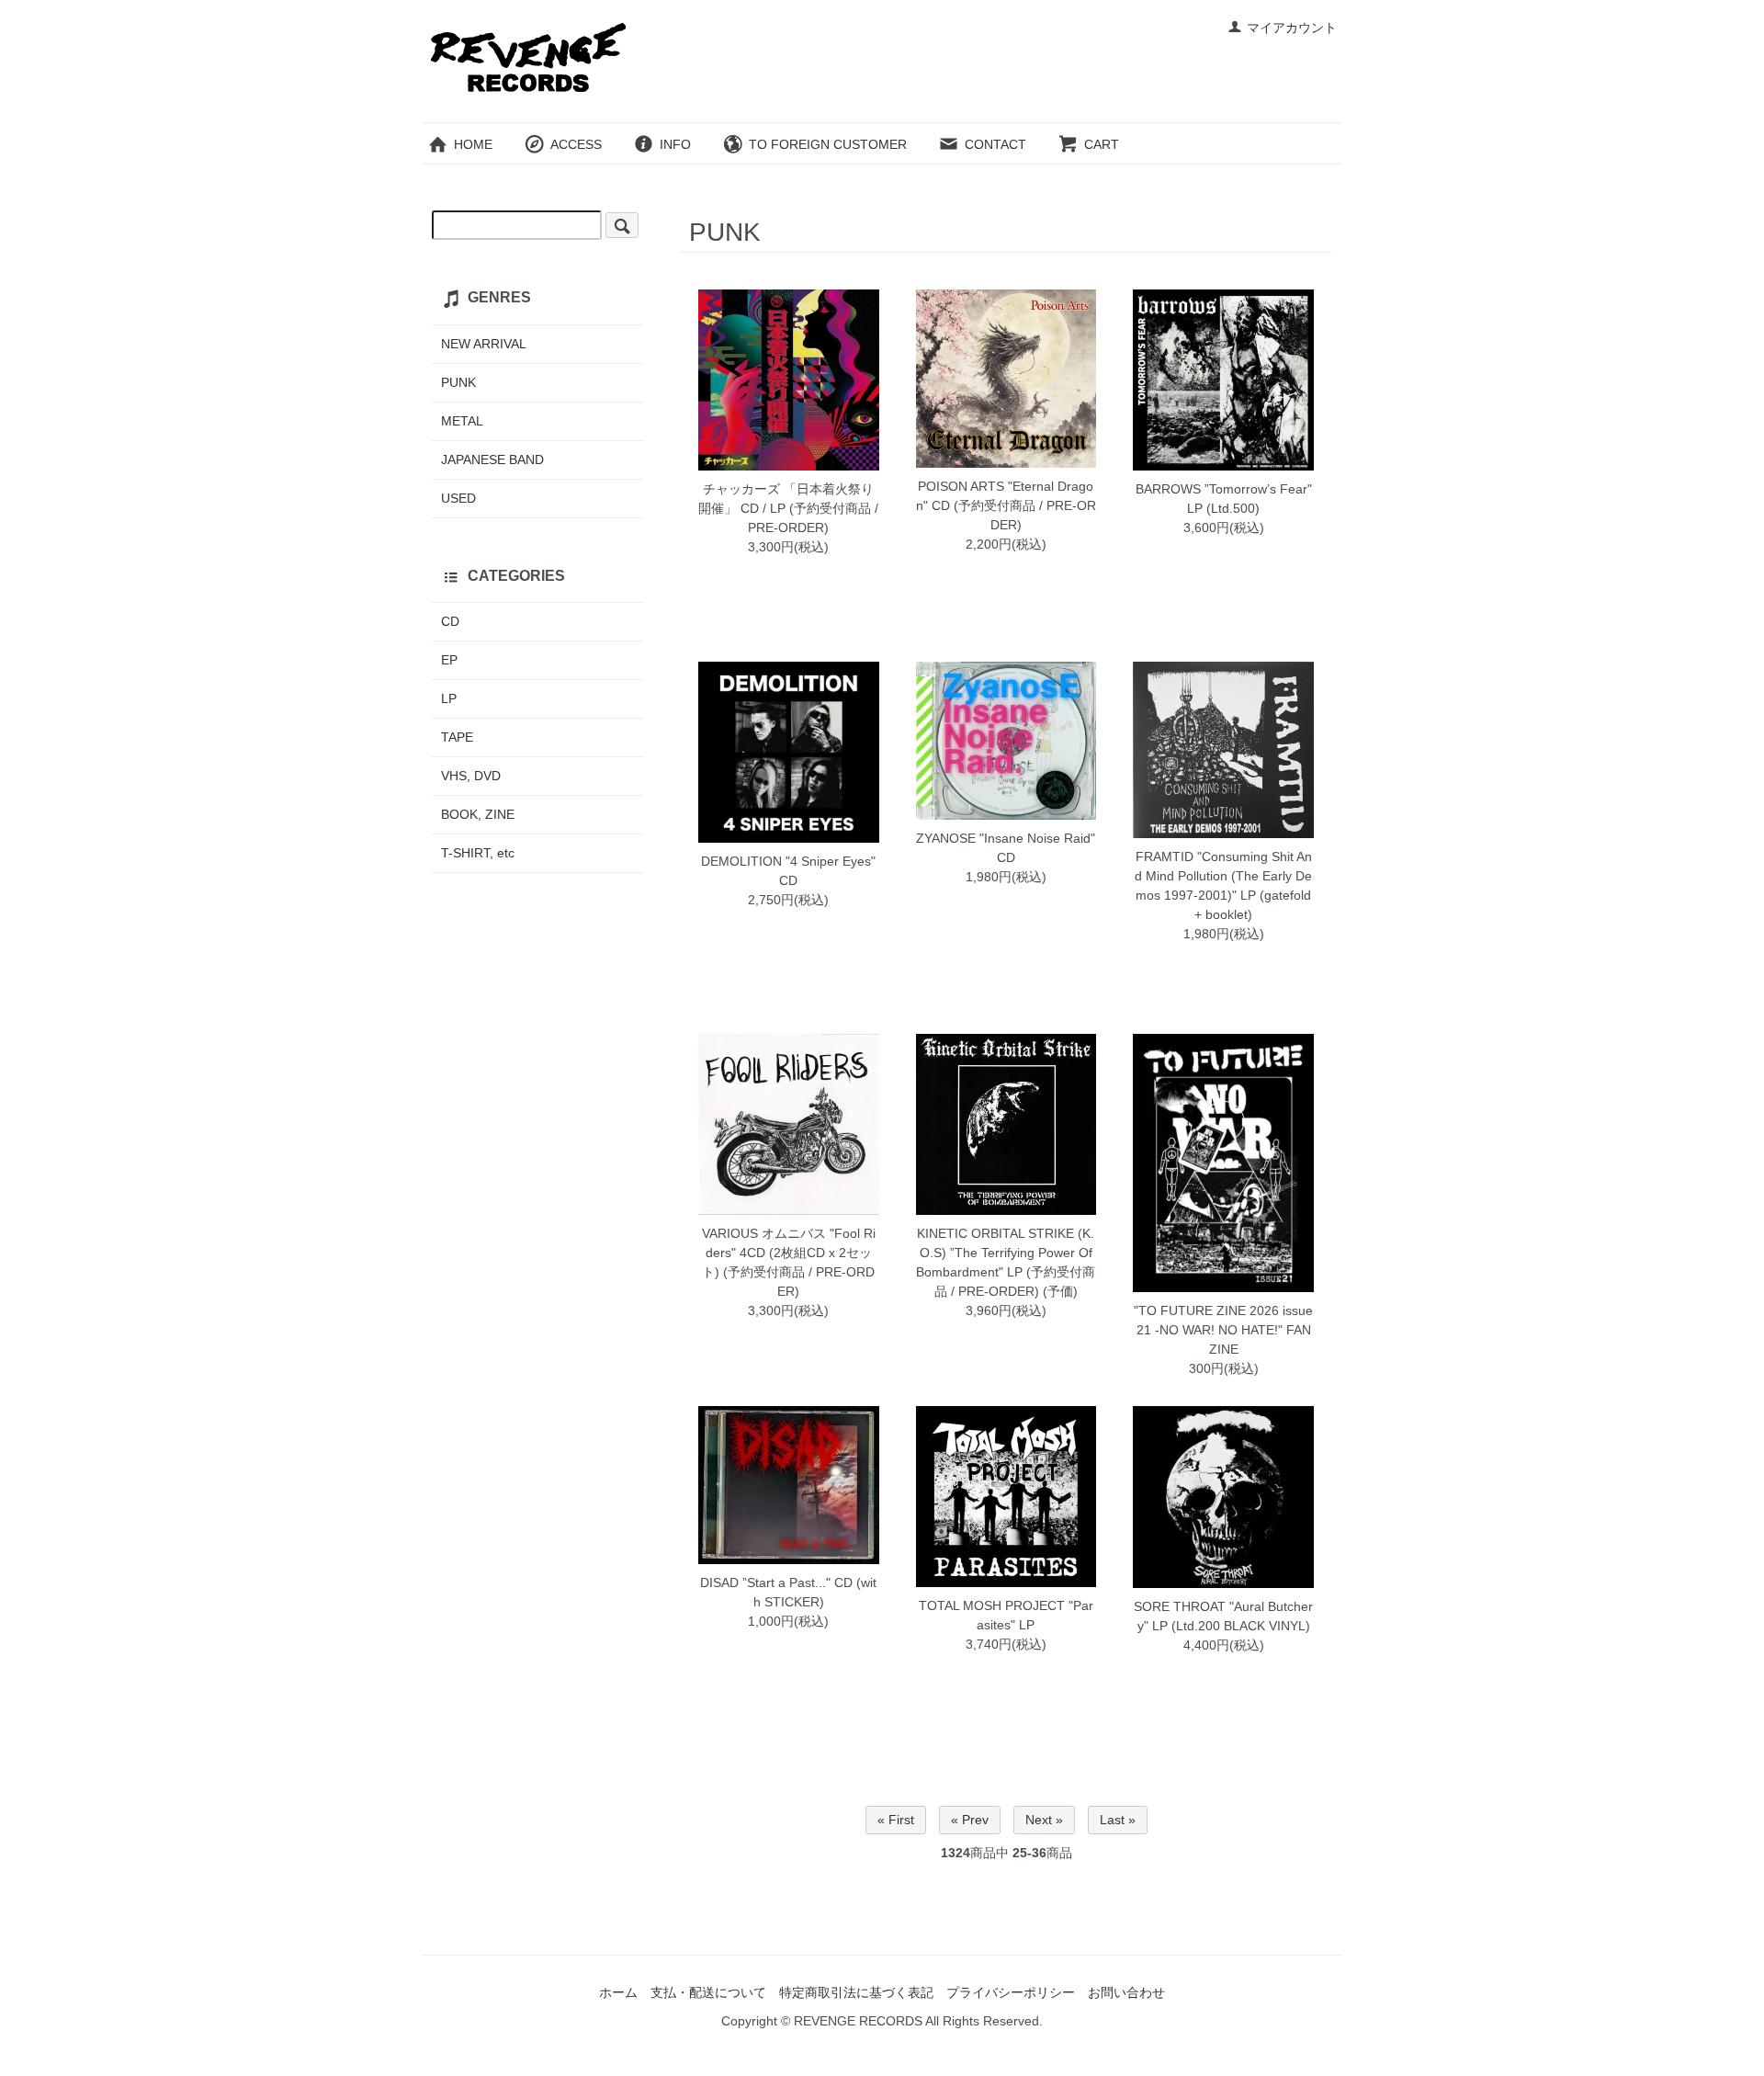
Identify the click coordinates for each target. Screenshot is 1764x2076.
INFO (675, 144)
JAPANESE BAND (492, 459)
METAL (462, 421)
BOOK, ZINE (478, 814)
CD (450, 621)
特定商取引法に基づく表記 (856, 1992)
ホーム (618, 1992)
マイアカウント (1292, 28)
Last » (1118, 1820)
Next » (1044, 1820)
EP (449, 660)
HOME (473, 144)
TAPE (457, 737)
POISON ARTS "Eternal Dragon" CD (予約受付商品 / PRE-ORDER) (1006, 505)
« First (896, 1820)
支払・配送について (708, 1992)
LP (449, 698)
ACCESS (576, 144)
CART (1102, 144)
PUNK (458, 382)
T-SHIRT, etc (478, 853)
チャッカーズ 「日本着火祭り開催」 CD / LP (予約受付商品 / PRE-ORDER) (788, 508)
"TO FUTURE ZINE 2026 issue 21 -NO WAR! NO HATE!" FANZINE (1223, 1330)
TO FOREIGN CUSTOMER (828, 144)
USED (458, 498)
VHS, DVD (471, 776)
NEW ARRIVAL (484, 344)
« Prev (970, 1820)
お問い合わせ (1126, 1992)
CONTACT (995, 144)
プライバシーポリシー (1011, 1992)
